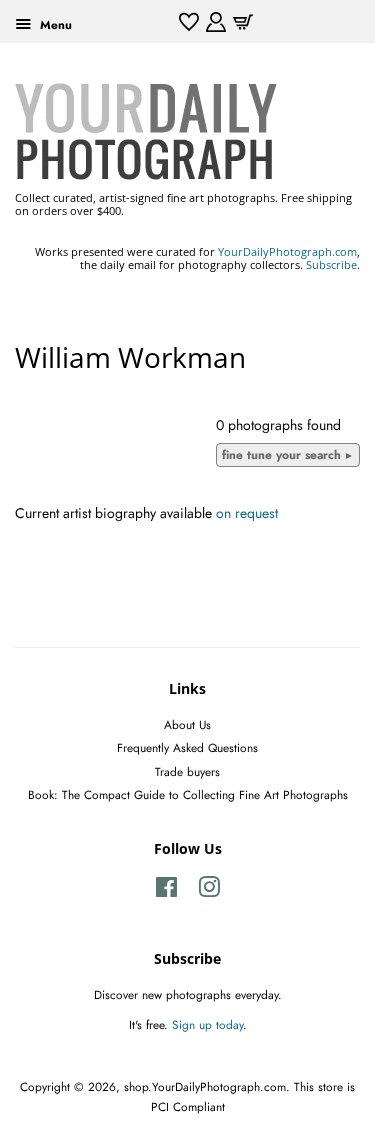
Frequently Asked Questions (187, 747)
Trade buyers (187, 771)
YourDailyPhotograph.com (287, 251)
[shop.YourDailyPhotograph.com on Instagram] (209, 891)
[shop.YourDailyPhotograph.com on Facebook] (166, 891)
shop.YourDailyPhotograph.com (205, 1086)
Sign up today (207, 1024)
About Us (187, 724)
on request (247, 513)
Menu (54, 24)
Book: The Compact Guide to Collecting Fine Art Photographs (188, 794)
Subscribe (331, 264)
